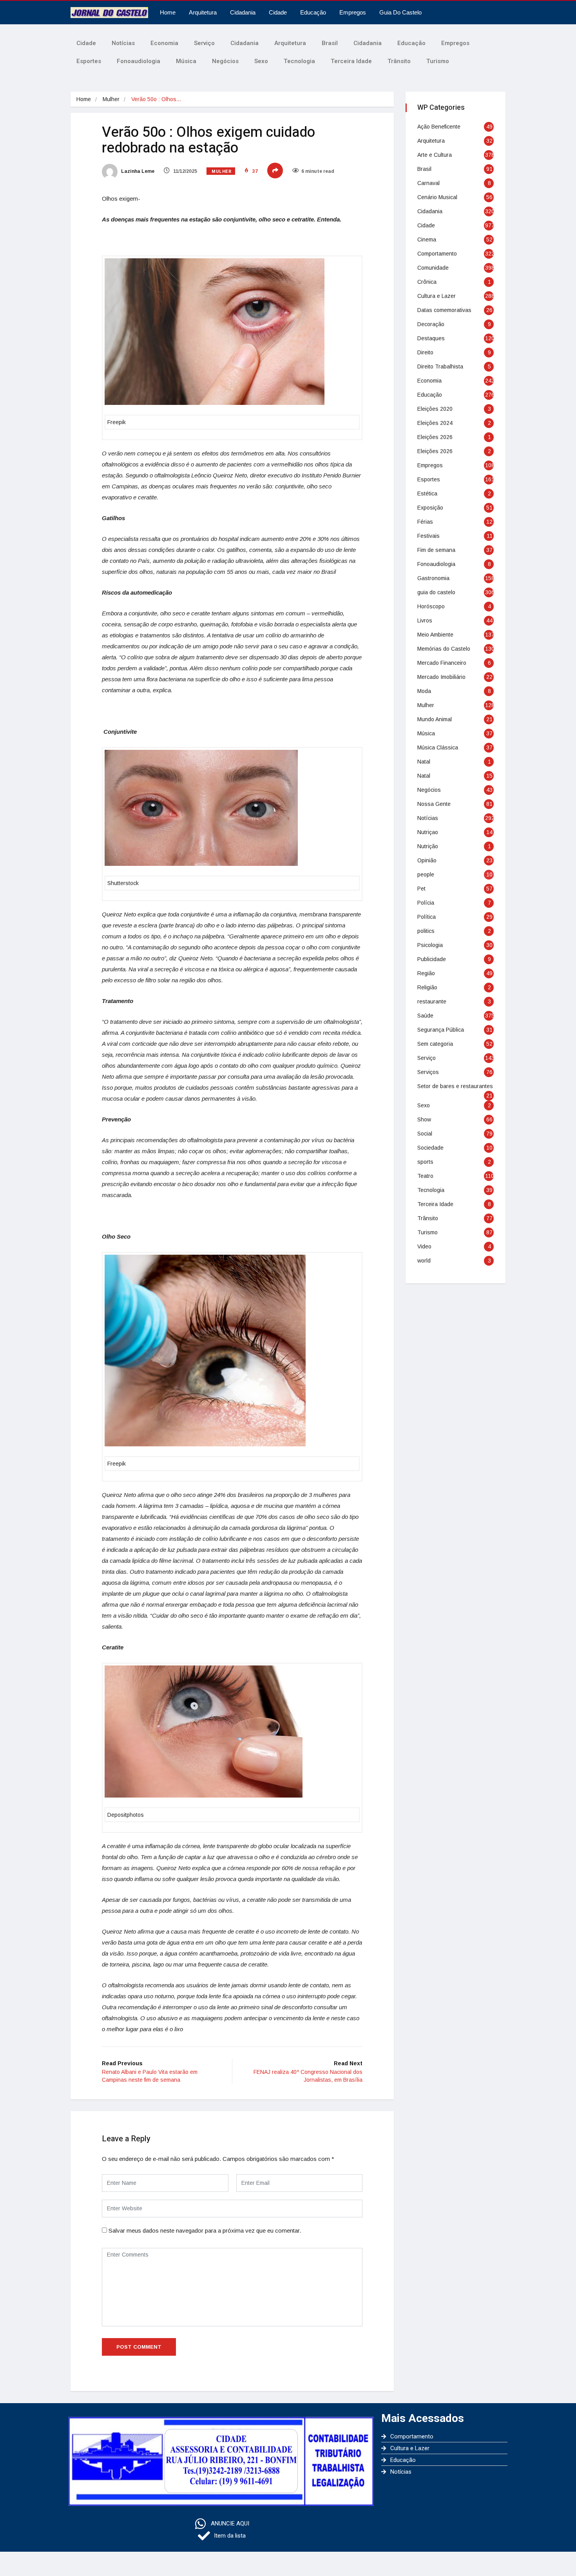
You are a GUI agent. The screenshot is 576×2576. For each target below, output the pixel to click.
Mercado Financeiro (442, 663)
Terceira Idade (351, 61)
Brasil (330, 43)
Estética (427, 493)
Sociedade (430, 1148)
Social (425, 1134)
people (426, 874)
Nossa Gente (434, 804)
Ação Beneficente (439, 127)
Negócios (225, 61)
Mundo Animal (435, 719)
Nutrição (428, 846)
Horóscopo (431, 606)
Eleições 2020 (435, 409)
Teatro (425, 1176)
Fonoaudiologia (139, 61)
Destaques (431, 338)
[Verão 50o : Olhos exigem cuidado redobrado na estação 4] (204, 1732)
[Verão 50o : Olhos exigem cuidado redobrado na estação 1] (215, 332)
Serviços (428, 1072)
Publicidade (432, 959)
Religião (427, 987)
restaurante (432, 1001)
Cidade (278, 12)
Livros (425, 620)
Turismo (438, 61)
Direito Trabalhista (440, 366)
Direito (425, 352)
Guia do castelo (400, 12)
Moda (424, 691)
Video (424, 1246)
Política (427, 917)
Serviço (204, 43)
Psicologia (430, 945)
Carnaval (428, 183)
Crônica (427, 282)
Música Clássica (438, 747)
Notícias (123, 43)
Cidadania (243, 12)
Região (426, 973)
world (424, 1261)
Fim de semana (436, 550)
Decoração (431, 324)
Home (168, 12)
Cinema (427, 239)
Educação (313, 12)
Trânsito (399, 61)
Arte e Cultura (435, 155)
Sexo (261, 61)
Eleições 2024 (435, 423)
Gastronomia (433, 578)
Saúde (425, 1016)
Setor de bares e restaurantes (455, 1086)
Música (186, 61)
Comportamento (437, 254)
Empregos (353, 12)
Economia (164, 43)
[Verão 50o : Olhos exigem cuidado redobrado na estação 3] (205, 1351)
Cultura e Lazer (437, 296)
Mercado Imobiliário (441, 677)
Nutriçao (428, 832)
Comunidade (433, 268)
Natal (424, 762)
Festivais (428, 536)
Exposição (430, 508)
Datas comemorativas (444, 310)
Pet (421, 889)
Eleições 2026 (435, 437)
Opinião (427, 860)
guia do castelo (436, 592)
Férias (425, 522)
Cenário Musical (437, 197)
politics (426, 931)
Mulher (111, 99)
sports (425, 1162)
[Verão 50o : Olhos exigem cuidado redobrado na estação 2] (201, 808)
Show (424, 1119)
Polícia (426, 903)
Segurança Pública (441, 1030)
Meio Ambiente (435, 635)
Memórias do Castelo (444, 649)
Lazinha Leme (137, 171)
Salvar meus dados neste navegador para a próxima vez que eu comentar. (205, 2230)
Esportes (89, 61)
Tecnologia (299, 61)
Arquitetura (203, 12)
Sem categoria (435, 1044)
